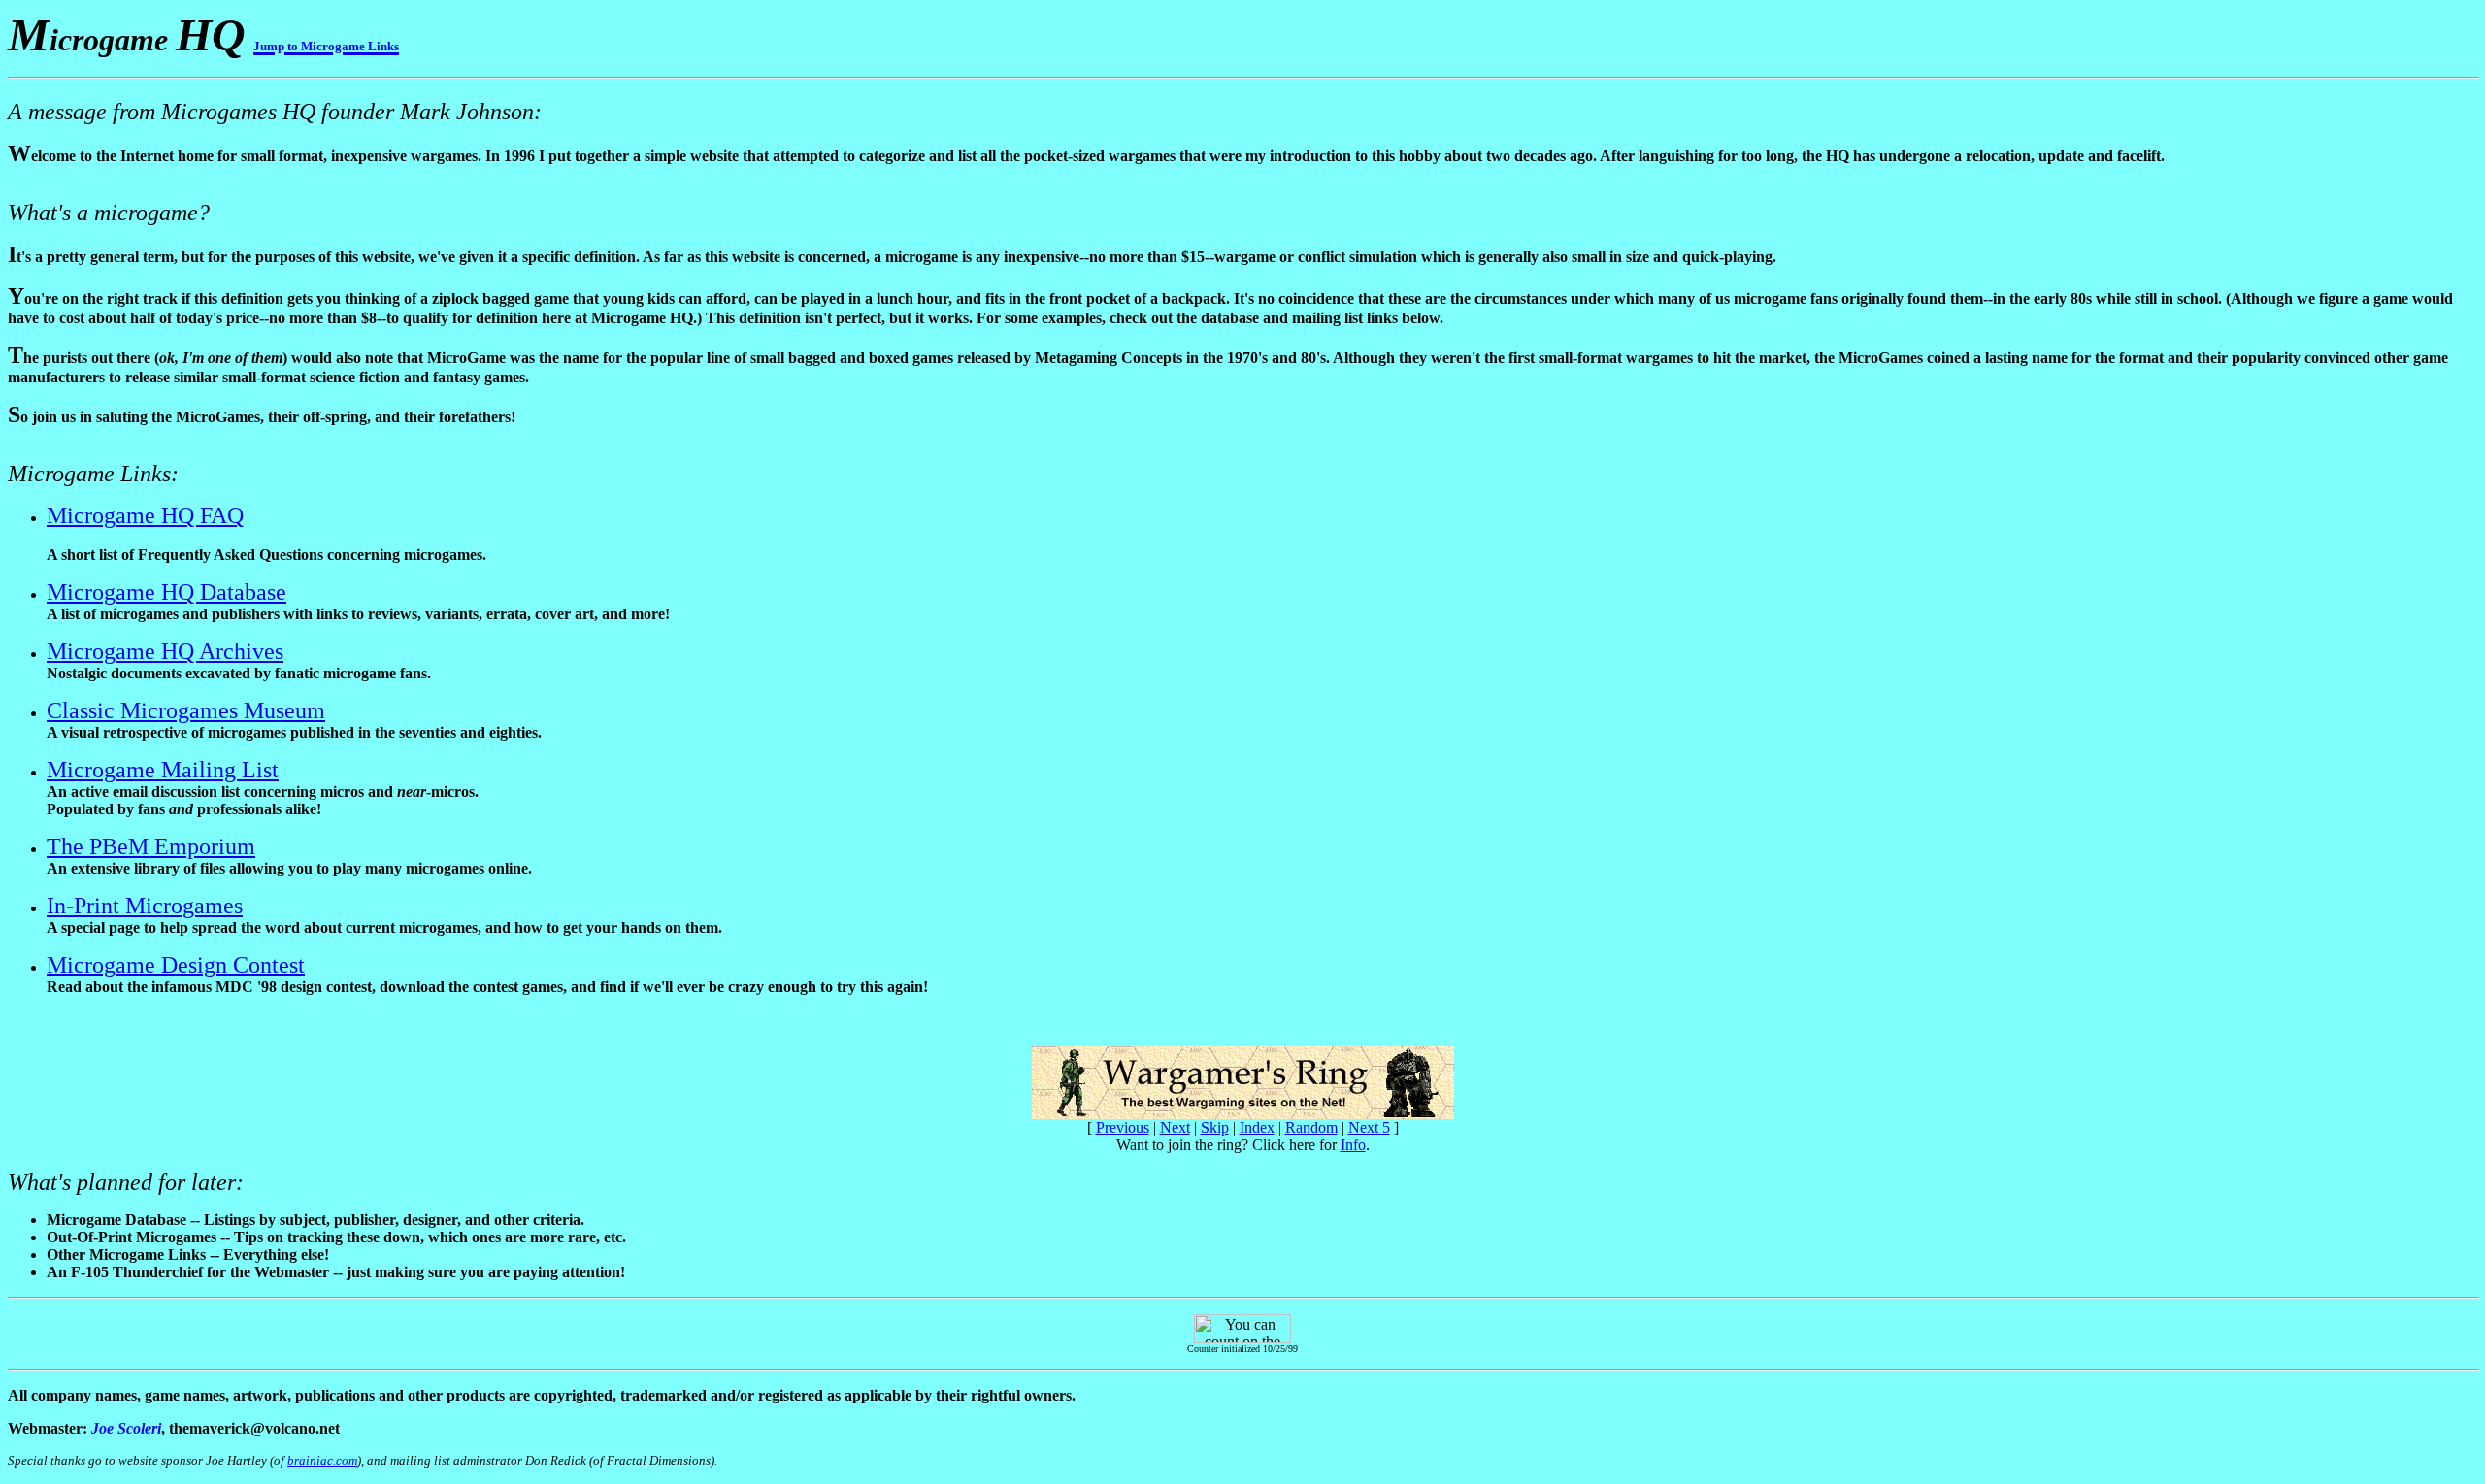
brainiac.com (322, 1460)
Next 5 (1369, 1127)
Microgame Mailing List (163, 770)
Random (1311, 1127)
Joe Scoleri (126, 1428)
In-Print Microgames (145, 906)
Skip (1215, 1127)
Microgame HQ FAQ (145, 515)
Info (1353, 1145)
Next (1175, 1127)
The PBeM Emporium (151, 846)
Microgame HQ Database (166, 592)
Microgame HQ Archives (165, 651)
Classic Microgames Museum (186, 710)
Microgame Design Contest (176, 965)
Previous (1123, 1127)
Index (1257, 1127)
